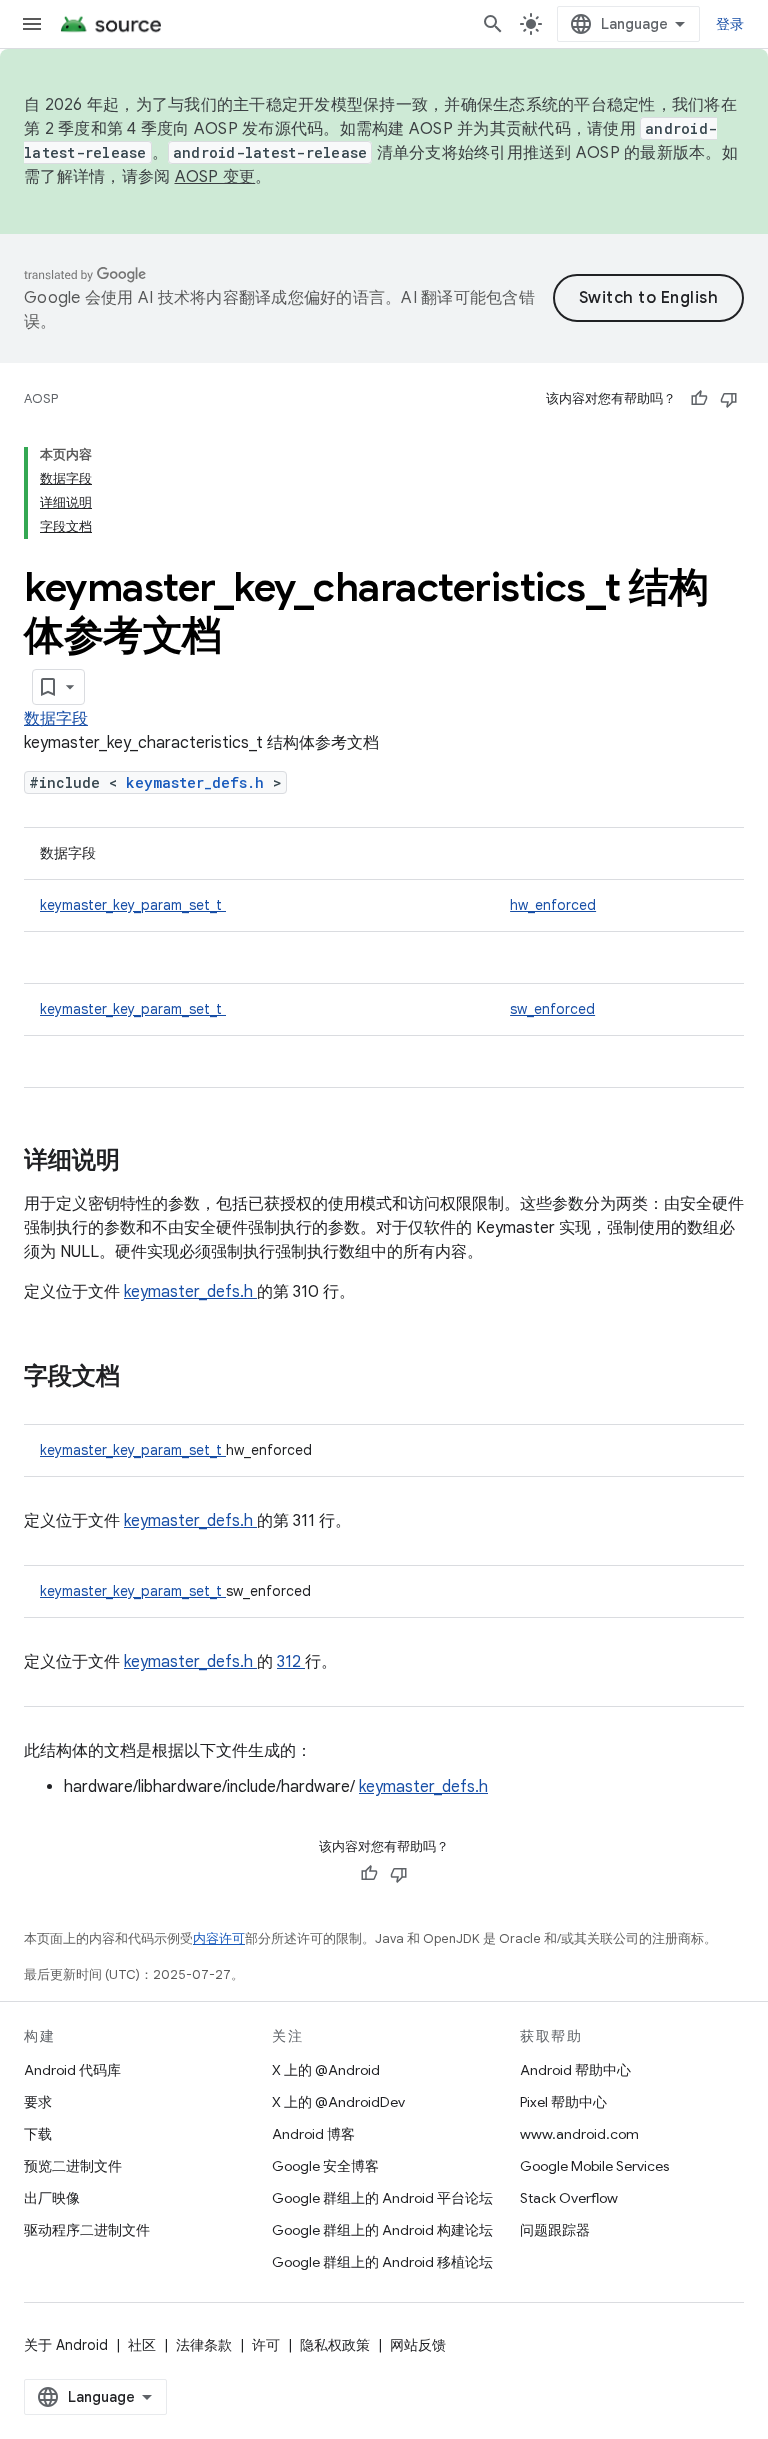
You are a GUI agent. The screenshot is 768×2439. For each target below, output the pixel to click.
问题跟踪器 (555, 2230)
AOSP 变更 (215, 177)
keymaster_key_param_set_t (133, 905)
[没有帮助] (729, 399)
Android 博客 (313, 2134)
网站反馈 (418, 2345)
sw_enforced (552, 1009)
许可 (266, 2345)
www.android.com (579, 2134)
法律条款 (204, 2345)
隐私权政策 (335, 2345)
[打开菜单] (32, 24)
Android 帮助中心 (575, 2070)
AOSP (41, 398)
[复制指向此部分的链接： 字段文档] (146, 1378)
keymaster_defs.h (199, 782)
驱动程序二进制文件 (87, 2230)
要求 (38, 2102)
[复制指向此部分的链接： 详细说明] (146, 1162)
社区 (142, 2345)
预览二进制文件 (73, 2166)
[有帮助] (699, 399)
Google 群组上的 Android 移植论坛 (382, 2262)
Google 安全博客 (325, 2166)
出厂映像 (52, 2198)
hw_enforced (553, 905)
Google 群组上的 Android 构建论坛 (382, 2230)
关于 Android (66, 2345)
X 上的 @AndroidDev (338, 2102)
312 (291, 1662)
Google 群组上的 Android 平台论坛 (382, 2198)
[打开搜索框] (493, 24)
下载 (38, 2134)
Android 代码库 (72, 2070)
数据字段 (56, 719)
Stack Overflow (569, 2198)
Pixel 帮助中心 (563, 2102)
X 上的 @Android (326, 2070)
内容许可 (219, 1938)
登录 (730, 24)
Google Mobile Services (594, 2166)
